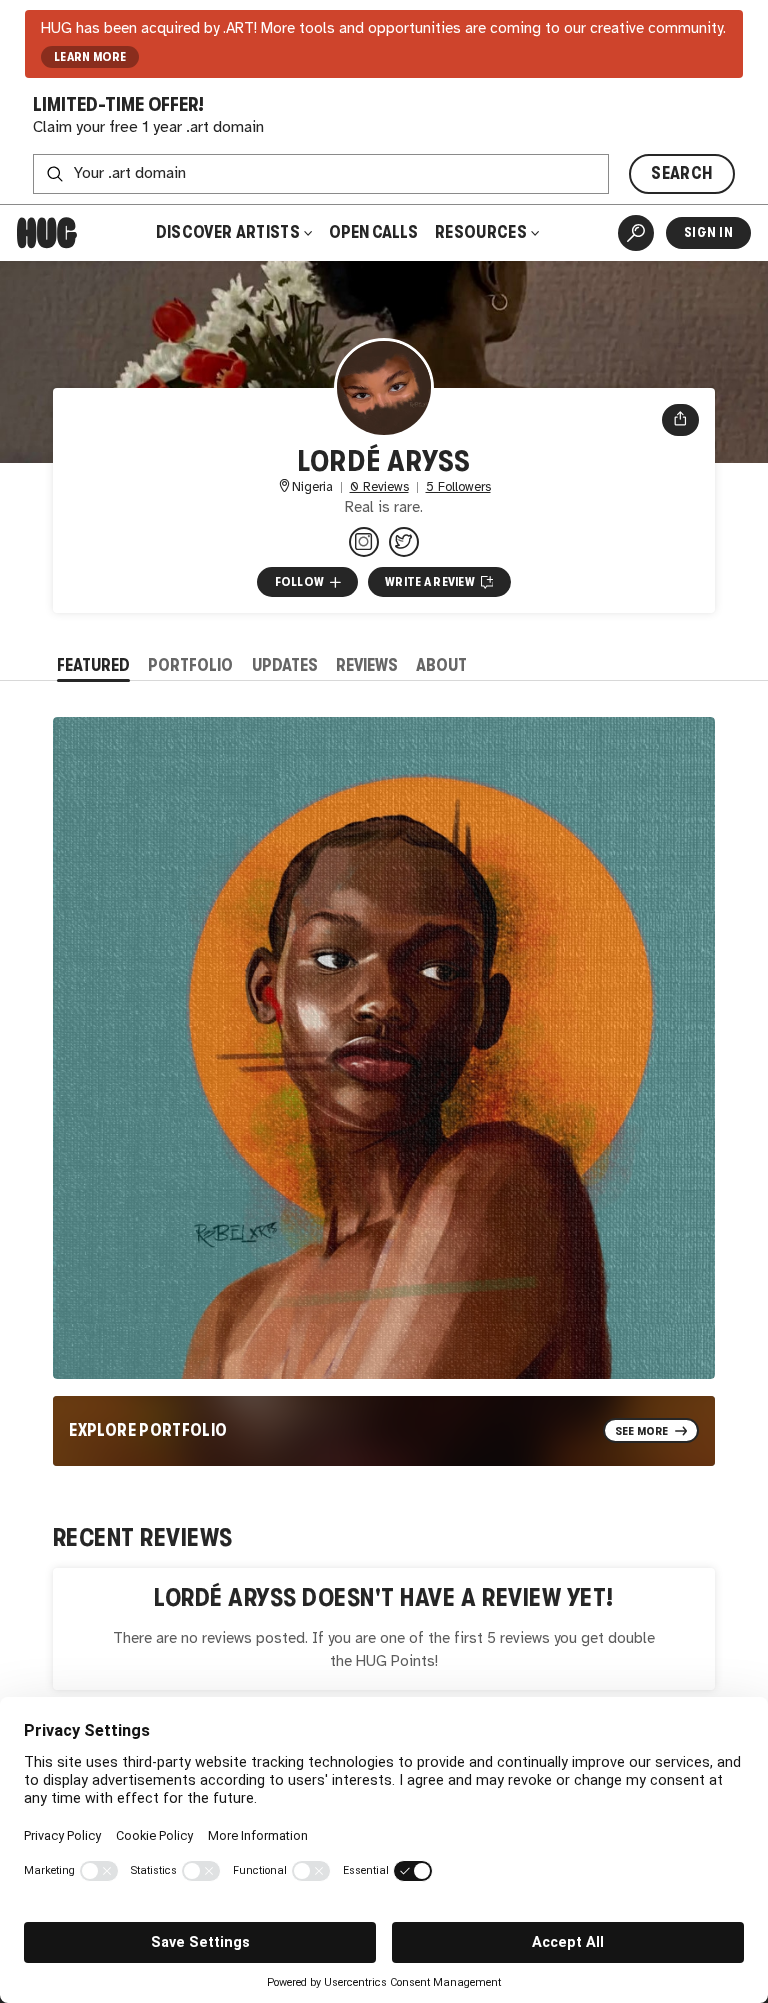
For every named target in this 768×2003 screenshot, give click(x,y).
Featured (93, 665)
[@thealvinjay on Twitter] (404, 542)
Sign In (708, 232)
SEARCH (681, 173)
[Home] (47, 233)
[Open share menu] (680, 420)
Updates (285, 665)
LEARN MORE (90, 57)
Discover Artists (228, 232)
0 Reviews (379, 487)
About (441, 665)
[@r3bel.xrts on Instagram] (364, 542)
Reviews (367, 665)
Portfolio (190, 665)
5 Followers (458, 487)
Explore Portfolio (148, 1430)
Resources (482, 232)
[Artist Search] (636, 233)
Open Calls (373, 232)
